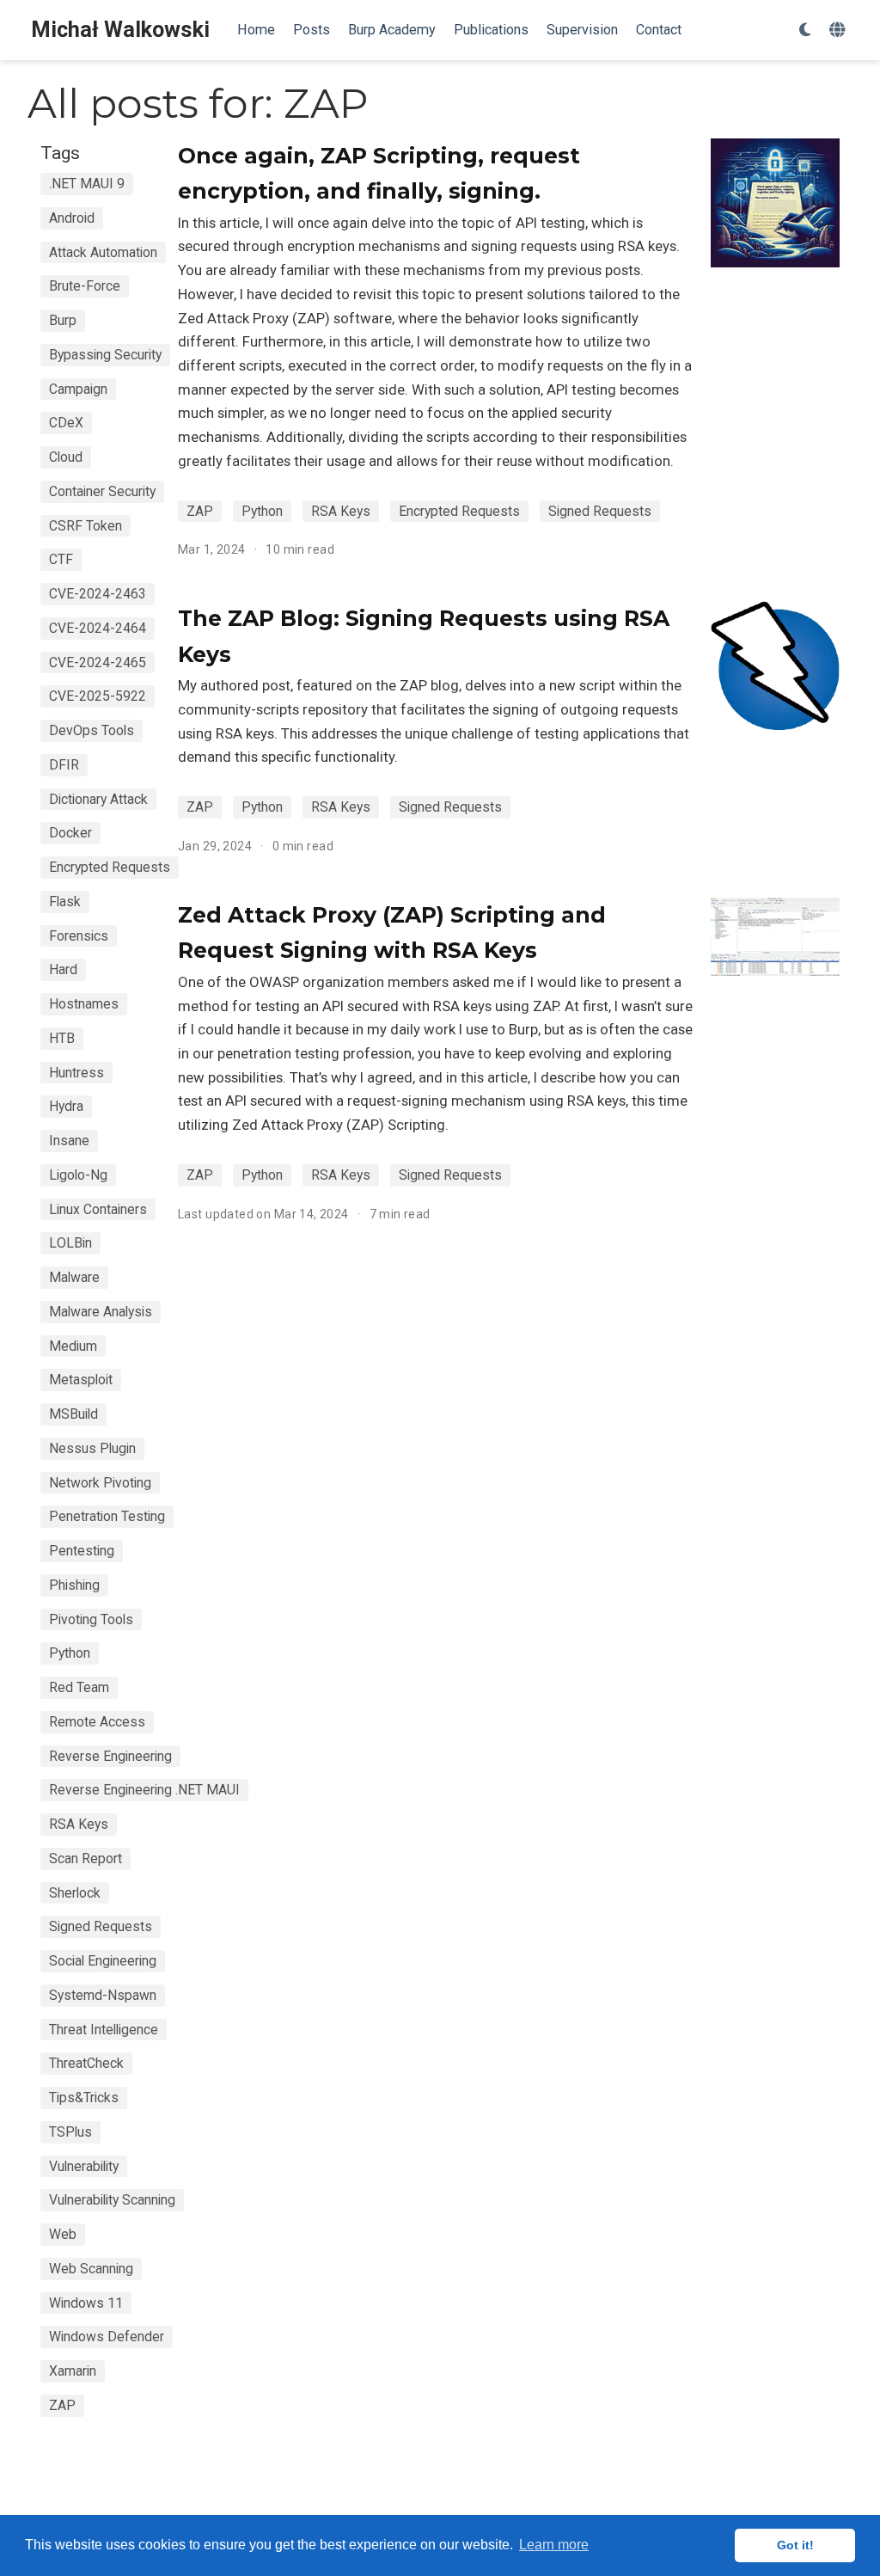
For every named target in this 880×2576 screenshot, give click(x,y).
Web (63, 2234)
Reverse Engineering (110, 1756)
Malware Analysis (101, 1312)
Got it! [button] (795, 2545)
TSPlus (70, 2132)
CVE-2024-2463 (98, 594)
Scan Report (86, 1858)
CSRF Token (86, 526)
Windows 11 (86, 2303)
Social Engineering (103, 1961)
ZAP (62, 2405)
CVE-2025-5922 (98, 696)
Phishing (74, 1585)
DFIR (64, 765)
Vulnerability (84, 2166)
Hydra (66, 1106)
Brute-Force (85, 286)
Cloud (66, 457)
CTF (61, 559)
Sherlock (75, 1893)
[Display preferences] (805, 31)
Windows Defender (107, 2337)
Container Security (102, 491)
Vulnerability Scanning (112, 2200)
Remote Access (97, 1722)
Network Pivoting (100, 1483)
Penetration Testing (107, 1516)
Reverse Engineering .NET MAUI (144, 1790)
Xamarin (73, 2371)
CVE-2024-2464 (98, 628)
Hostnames (84, 1004)
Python (70, 1653)
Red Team (79, 1687)
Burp (63, 320)
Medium (73, 1346)
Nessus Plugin (92, 1448)
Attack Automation (103, 252)
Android (72, 218)
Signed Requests (101, 1926)
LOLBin (70, 1243)
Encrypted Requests (110, 867)
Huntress (76, 1073)
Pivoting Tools (91, 1619)
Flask (65, 902)
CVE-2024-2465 (98, 662)
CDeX (66, 423)
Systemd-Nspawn (103, 1995)
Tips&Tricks (84, 2098)
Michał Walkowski (120, 30)
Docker (70, 833)
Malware (74, 1277)
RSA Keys (79, 1824)
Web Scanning (91, 2269)
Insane (69, 1141)
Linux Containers (98, 1209)
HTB (62, 1038)
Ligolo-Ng (78, 1175)
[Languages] (839, 31)
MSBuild (73, 1414)
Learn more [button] (554, 2545)
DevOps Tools (92, 730)
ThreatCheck (86, 2063)
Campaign (78, 389)
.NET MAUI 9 (87, 184)
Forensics (79, 936)
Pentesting (82, 1551)
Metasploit (81, 1380)
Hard (63, 969)
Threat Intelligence (104, 2030)
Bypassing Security (105, 355)
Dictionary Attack (98, 799)
